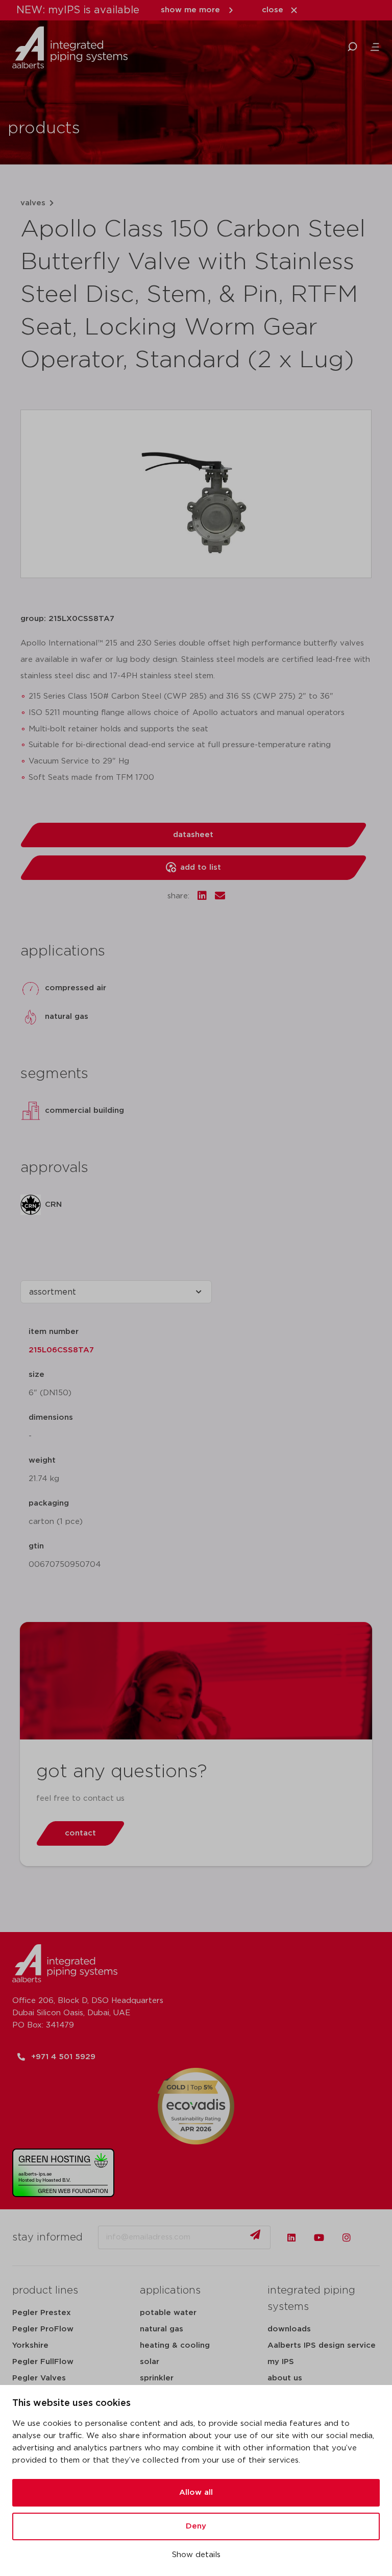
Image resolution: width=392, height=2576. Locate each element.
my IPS (281, 2362)
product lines (45, 2291)
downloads (289, 2329)
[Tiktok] (374, 2237)
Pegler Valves (39, 2378)
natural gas (162, 2329)
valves (33, 203)
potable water (168, 2313)
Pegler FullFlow (43, 2362)
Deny (196, 2526)
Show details (196, 2555)
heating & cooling (175, 2345)
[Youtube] (319, 2237)
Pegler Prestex (42, 2313)
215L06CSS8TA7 (61, 1350)
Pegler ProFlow (43, 2329)
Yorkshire (30, 2345)
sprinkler (157, 2378)
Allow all (196, 2492)
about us (285, 2378)
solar (150, 2362)
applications (170, 2291)
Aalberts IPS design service (322, 2345)
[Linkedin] (291, 2237)
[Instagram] (347, 2237)
